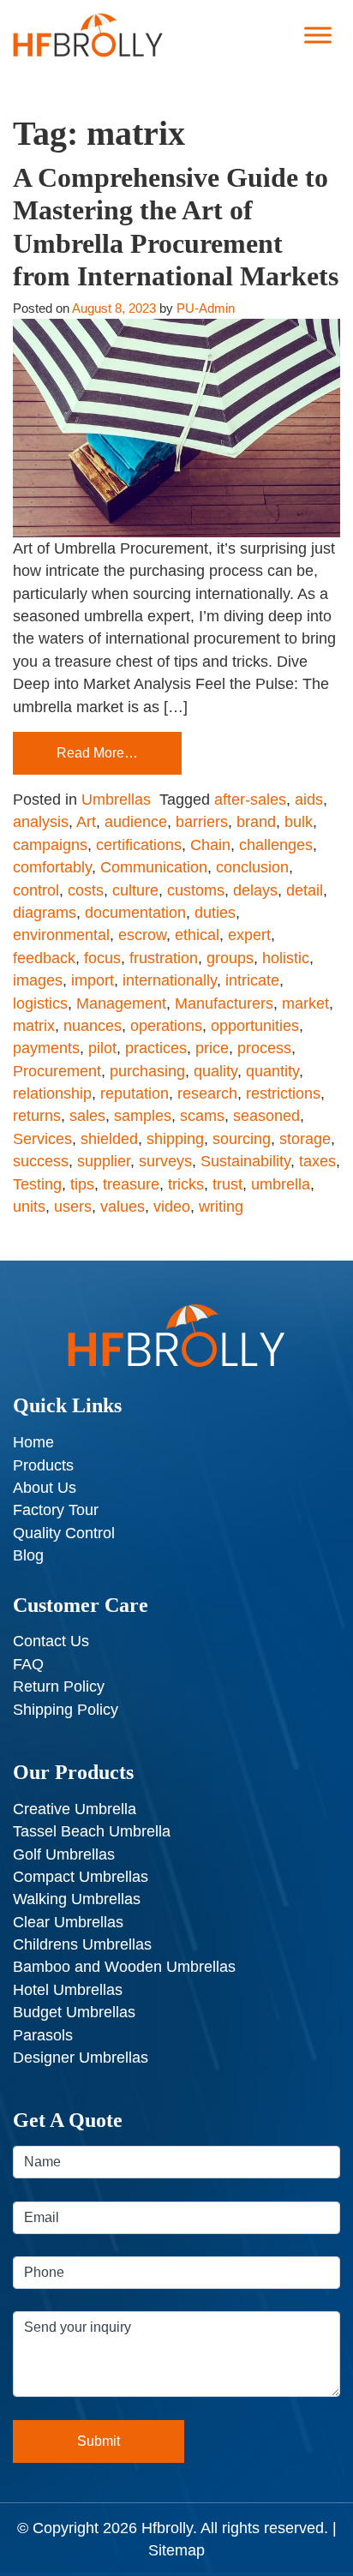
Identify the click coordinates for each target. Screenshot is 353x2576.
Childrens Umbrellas (82, 1944)
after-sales (250, 800)
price (212, 1048)
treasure (131, 1184)
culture (135, 890)
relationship (52, 1093)
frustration (164, 958)
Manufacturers (224, 1003)
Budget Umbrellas (74, 2012)
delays (255, 890)
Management (121, 1003)
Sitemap (176, 2550)
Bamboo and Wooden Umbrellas (124, 1967)
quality (215, 1071)
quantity (272, 1071)
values (123, 1207)
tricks (186, 1184)
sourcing (242, 1139)
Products (43, 1465)
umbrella (281, 1184)
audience (136, 822)
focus (102, 958)
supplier (104, 1161)
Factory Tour (56, 1510)
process (264, 1048)
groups (230, 958)
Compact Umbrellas (81, 1877)
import (93, 980)
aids (309, 800)
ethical (197, 935)
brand (256, 822)
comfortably (52, 867)
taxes (317, 1161)
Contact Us (51, 1641)
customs (196, 890)
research (207, 1093)
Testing (37, 1184)
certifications (139, 845)
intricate (252, 980)
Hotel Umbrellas (68, 1990)
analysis (41, 822)
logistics (40, 1003)
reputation (135, 1093)
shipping (175, 1139)
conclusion (252, 867)
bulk (299, 822)
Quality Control (64, 1533)
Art (86, 822)
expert (249, 935)
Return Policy (59, 1686)
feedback (44, 958)
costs (86, 890)
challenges (276, 845)
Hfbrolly (167, 2528)
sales (87, 1116)
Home (33, 1442)
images (38, 980)
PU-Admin (206, 308)
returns (37, 1116)
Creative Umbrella (75, 1809)
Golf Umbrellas (64, 1854)
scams (202, 1116)
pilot (102, 1048)
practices (156, 1048)
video (172, 1207)
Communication (154, 867)
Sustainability (245, 1161)
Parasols (43, 2035)
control (36, 890)
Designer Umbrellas (81, 2058)
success (41, 1161)
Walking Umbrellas (77, 1899)
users (73, 1207)
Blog (28, 1555)
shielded (109, 1139)
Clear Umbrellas (68, 1922)
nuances (93, 1026)
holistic (286, 958)
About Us (45, 1488)
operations (166, 1026)
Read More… (97, 753)
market (305, 1003)
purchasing (147, 1071)
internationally (170, 980)
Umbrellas (116, 800)
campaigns (50, 845)
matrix (34, 1026)
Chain (210, 845)
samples (143, 1116)
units (29, 1207)
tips (82, 1184)
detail (305, 890)
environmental (61, 935)
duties (215, 913)
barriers (202, 822)
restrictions (283, 1093)
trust (227, 1184)
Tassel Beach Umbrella (92, 1831)
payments (46, 1048)
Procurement (57, 1071)
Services (42, 1139)
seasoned (266, 1116)
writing (221, 1207)
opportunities (255, 1026)
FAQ (28, 1664)
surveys (165, 1161)
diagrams (45, 913)
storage (305, 1139)
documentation (135, 913)
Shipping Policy (66, 1710)
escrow (142, 935)
